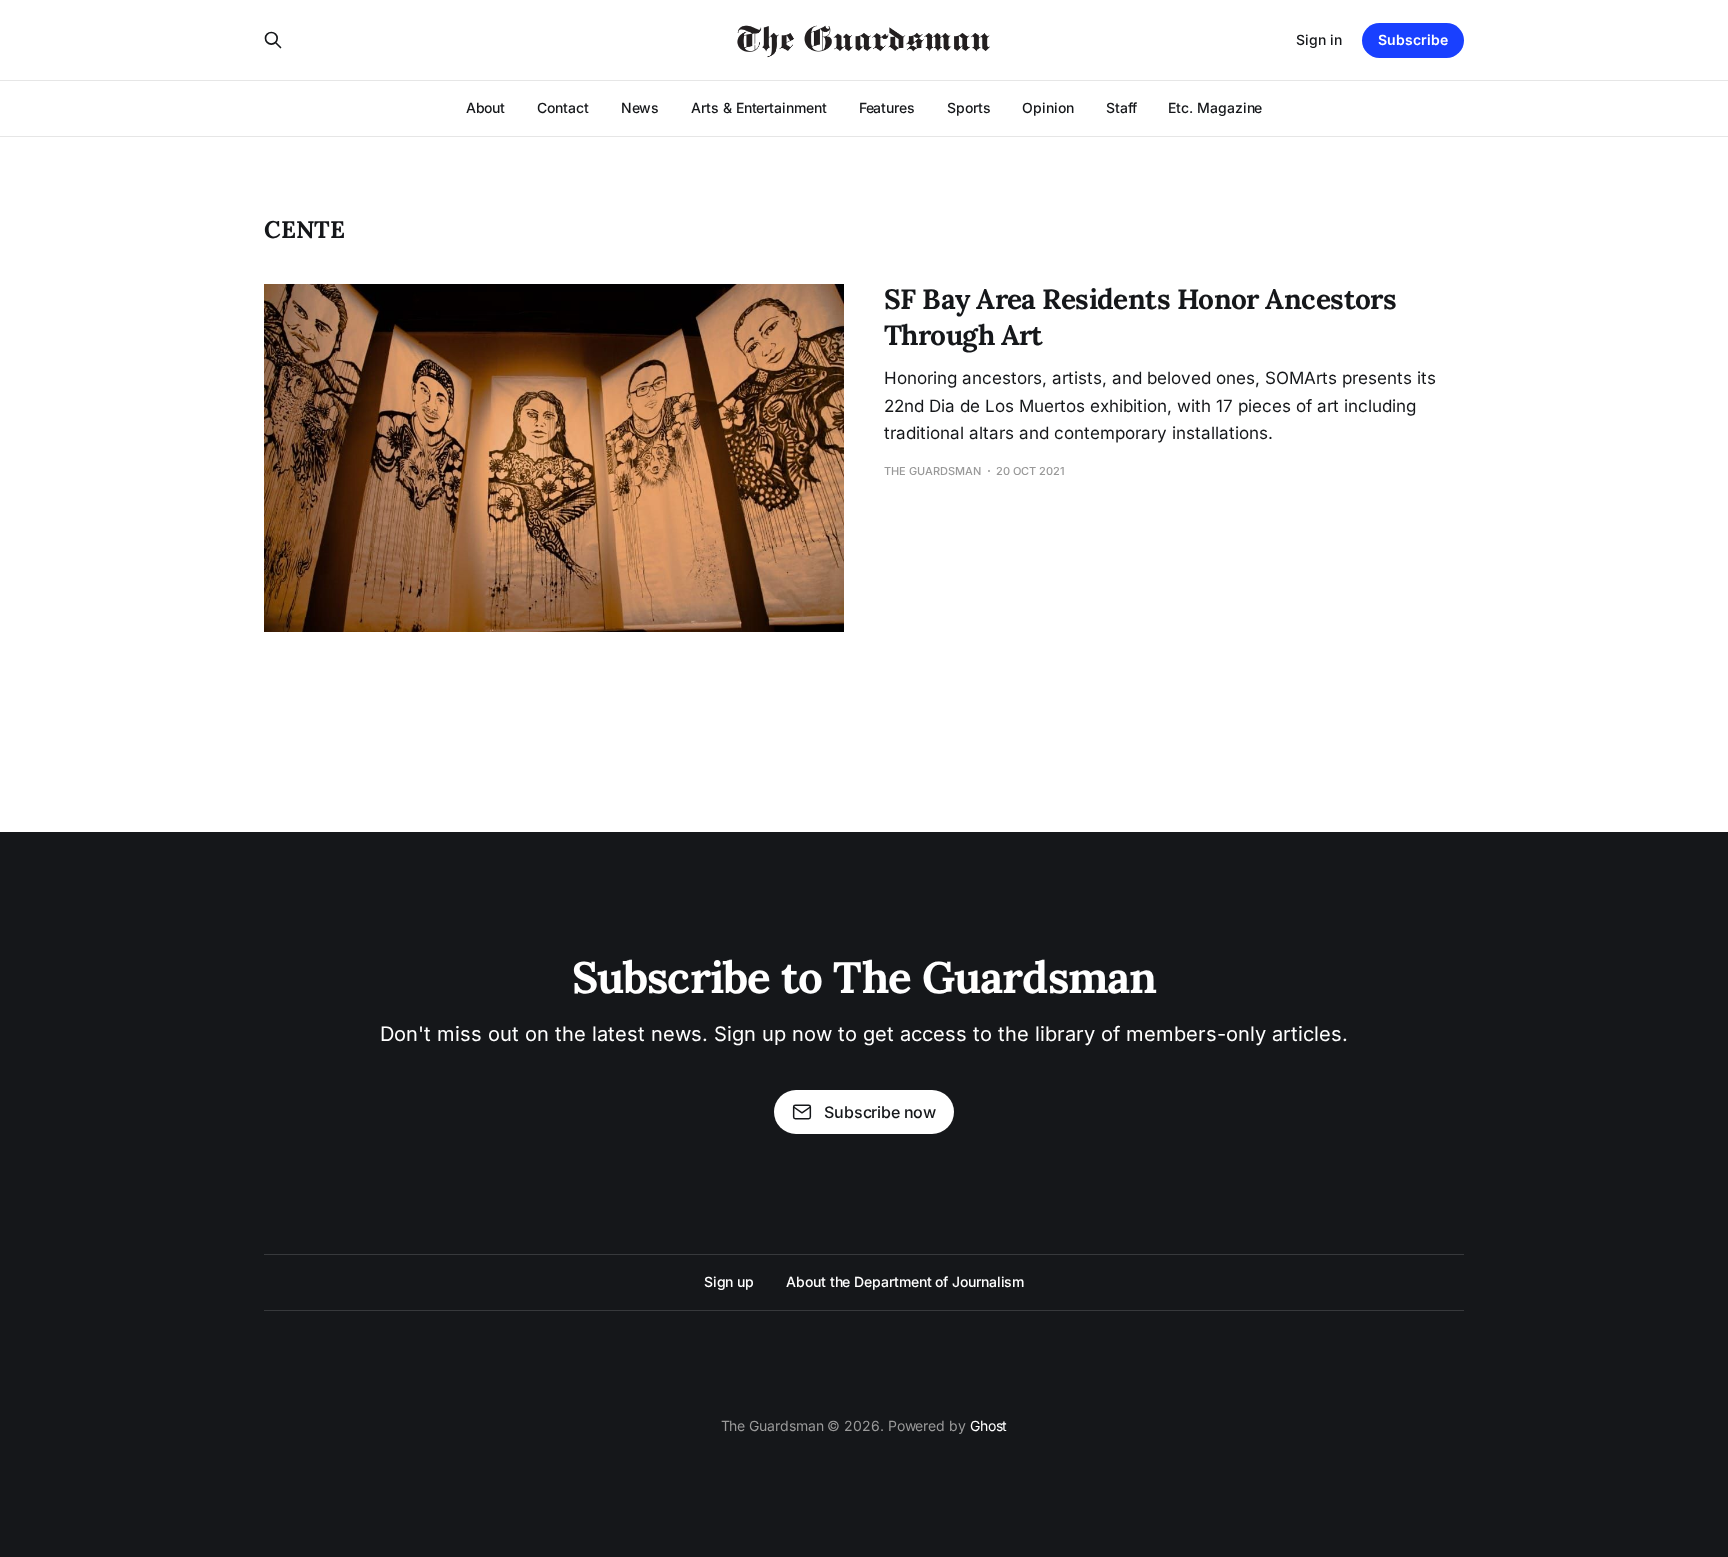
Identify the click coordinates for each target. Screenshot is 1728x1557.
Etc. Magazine (1215, 107)
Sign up (729, 1281)
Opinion (1047, 107)
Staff (1121, 107)
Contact (562, 107)
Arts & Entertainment (758, 107)
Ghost (989, 1425)
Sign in (1319, 39)
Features (887, 107)
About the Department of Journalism (905, 1281)
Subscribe (1413, 39)
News (640, 107)
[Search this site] (273, 40)
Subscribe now (880, 1112)
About (486, 107)
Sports (969, 107)
